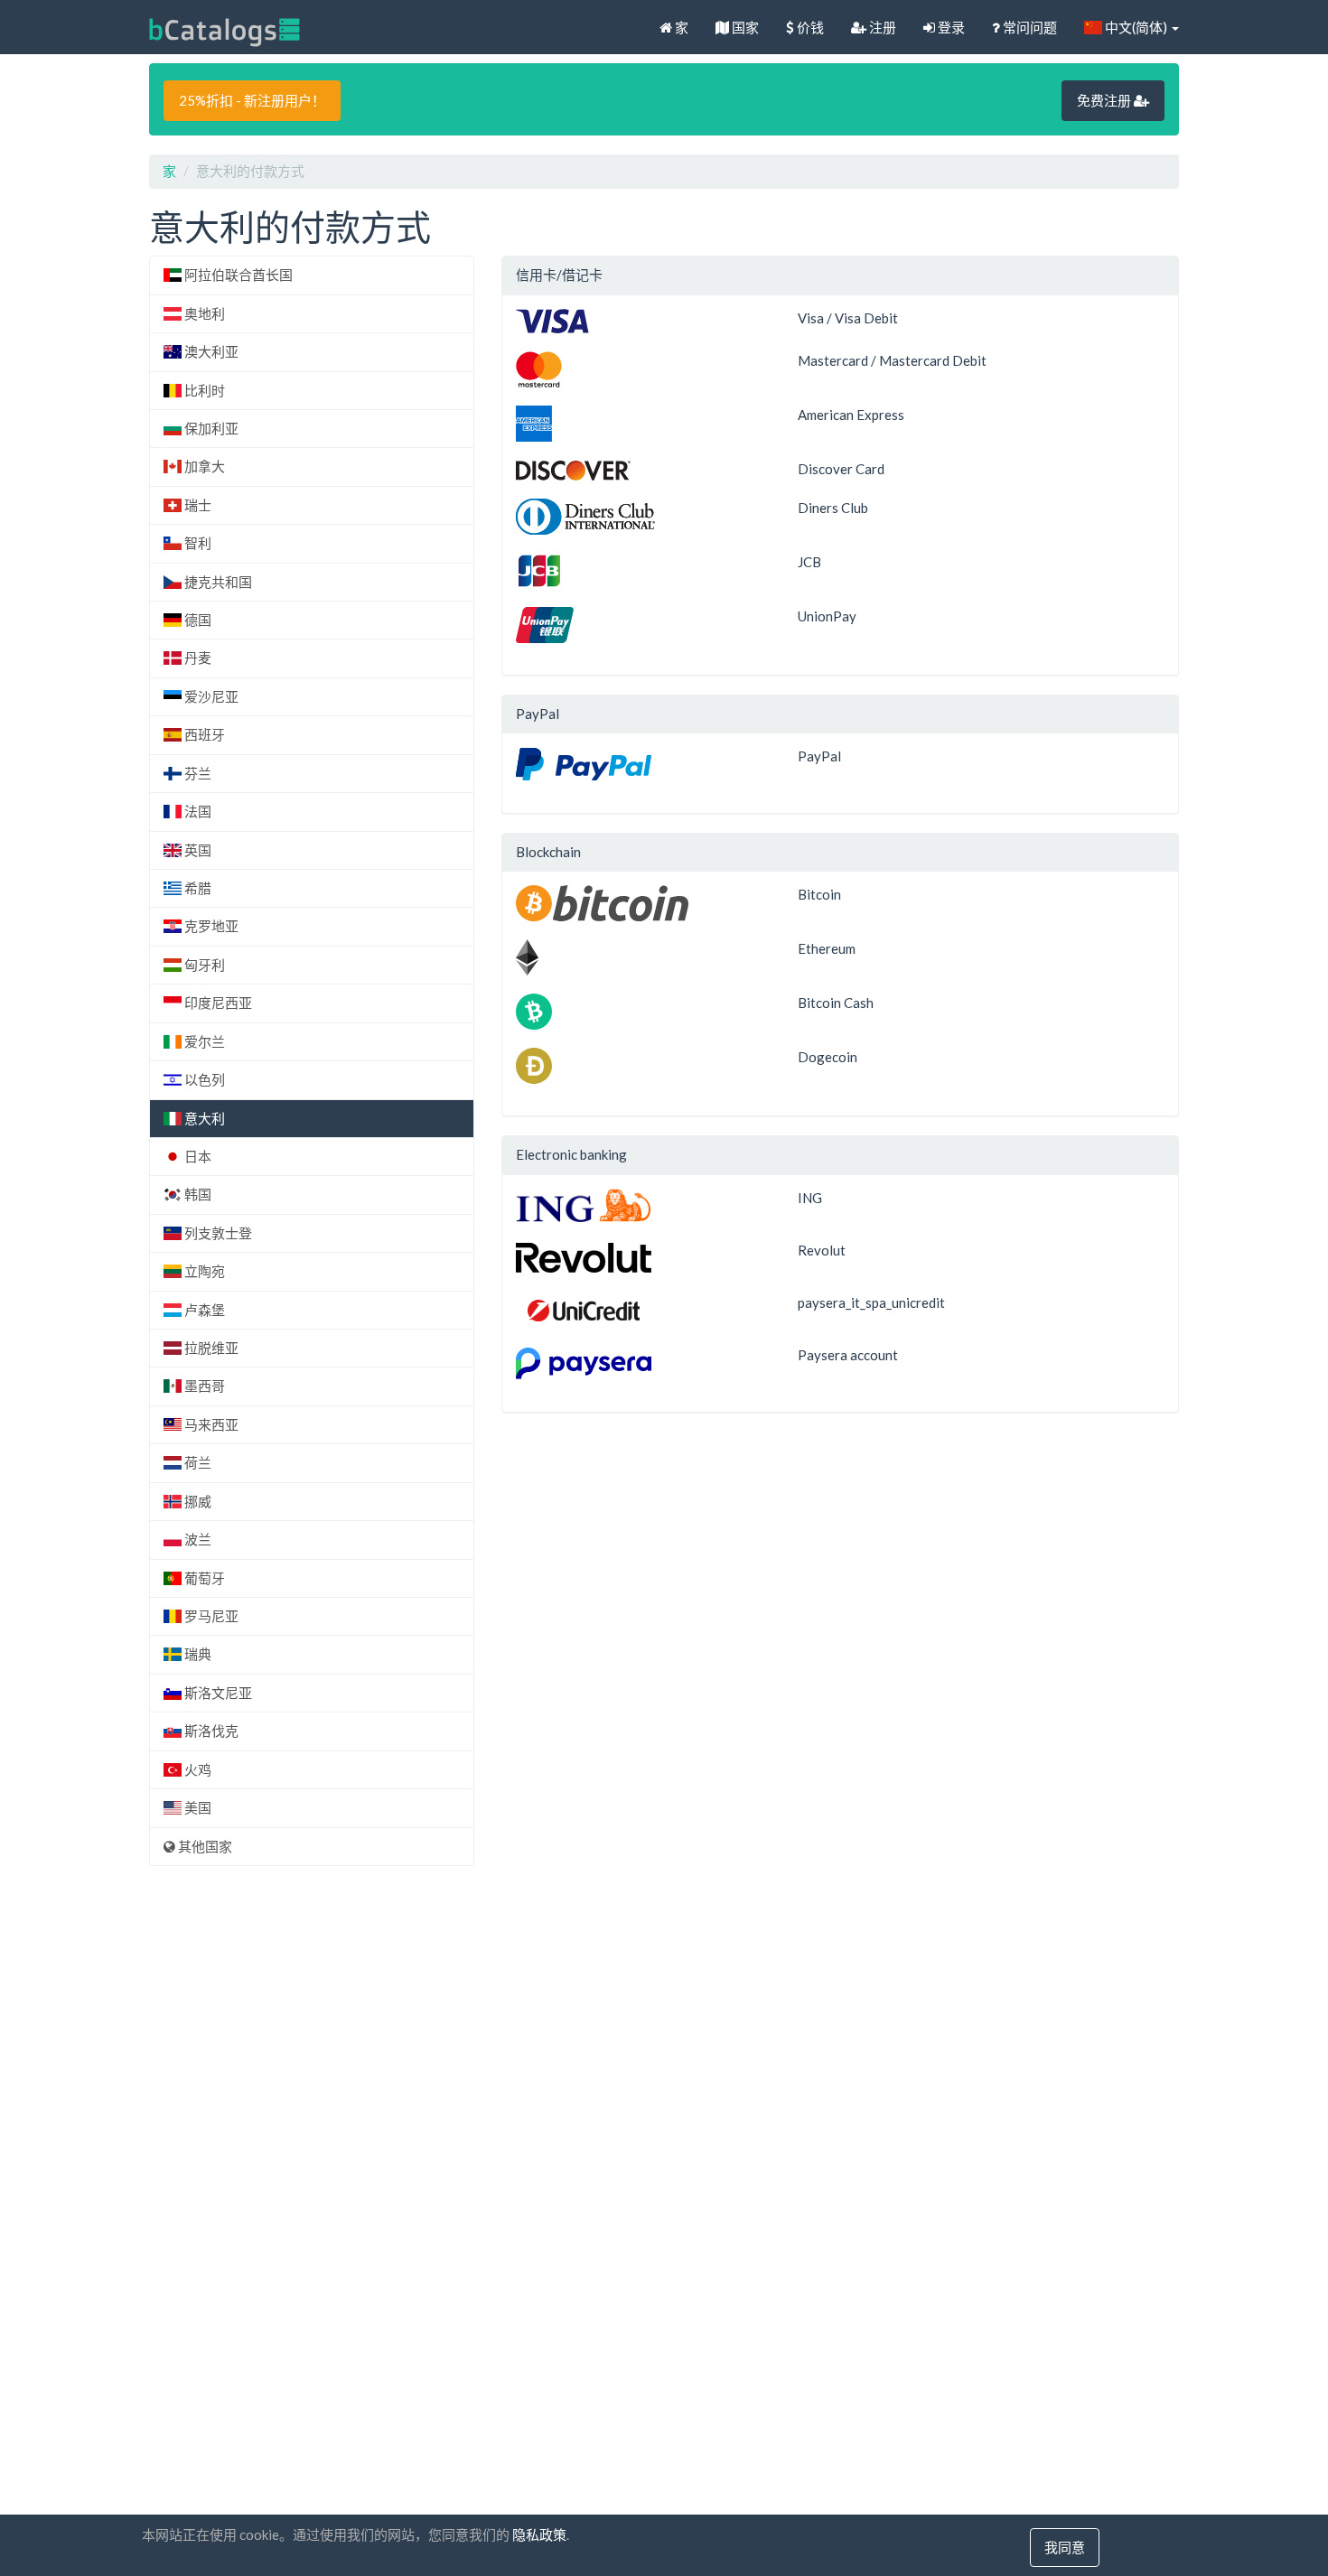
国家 (744, 27)
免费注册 (1105, 100)
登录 (950, 27)
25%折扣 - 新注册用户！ (252, 100)
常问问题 (1029, 27)
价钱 (809, 27)
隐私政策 (539, 2534)
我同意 (1065, 2547)
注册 (881, 27)
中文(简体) (1136, 27)
